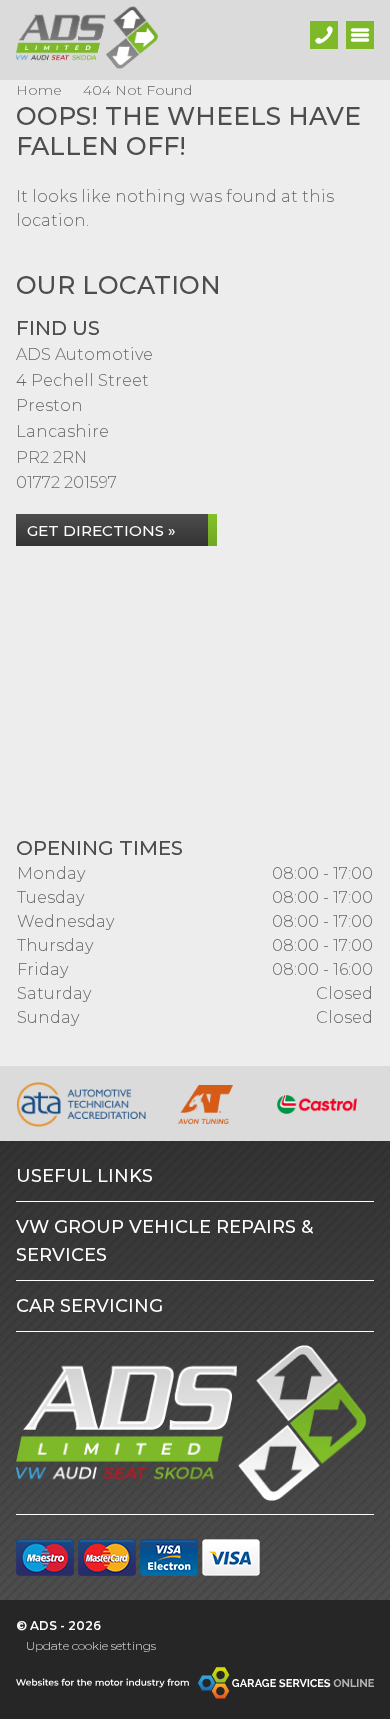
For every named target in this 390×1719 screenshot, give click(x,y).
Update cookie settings (91, 1645)
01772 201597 (66, 482)
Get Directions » (101, 530)
